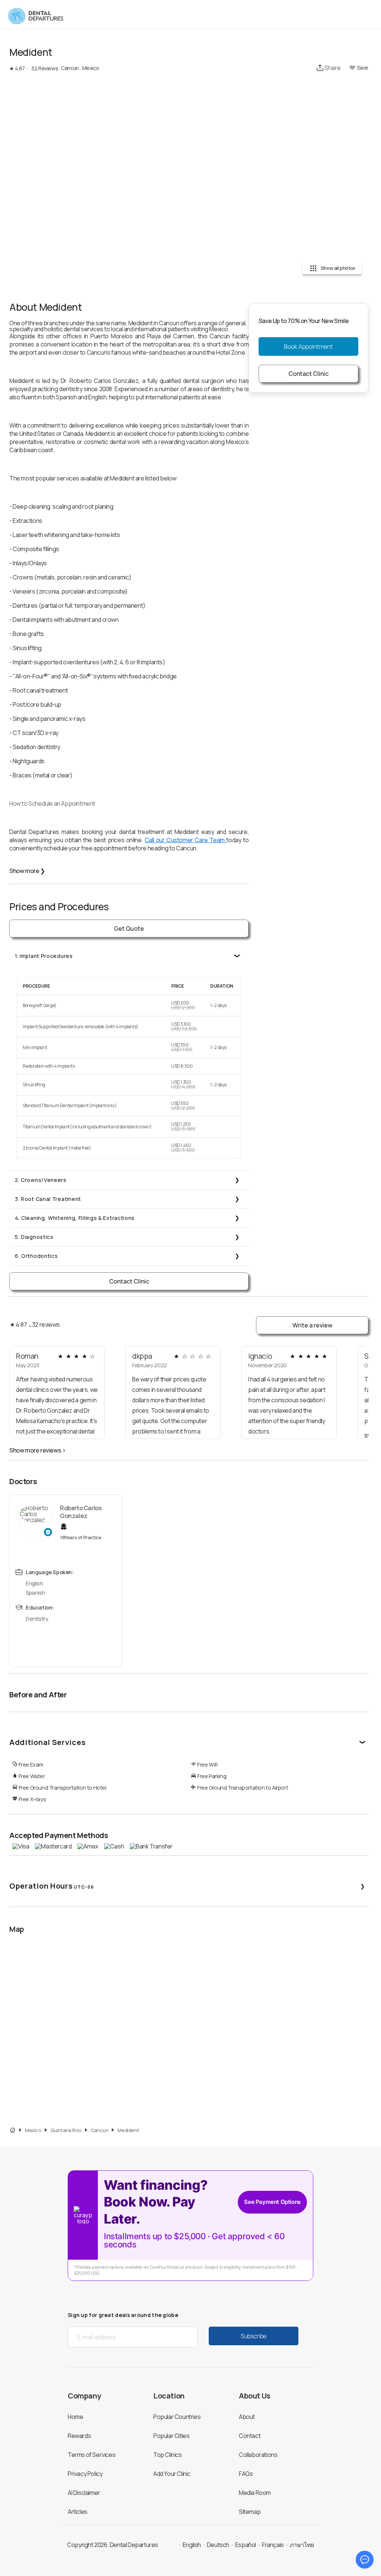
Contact (250, 2436)
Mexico (33, 2130)
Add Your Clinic (172, 2474)
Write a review (312, 1325)
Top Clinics (168, 2455)
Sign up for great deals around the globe (123, 2315)
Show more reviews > (37, 1450)
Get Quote (129, 929)
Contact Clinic (129, 1281)
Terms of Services (92, 2455)
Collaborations (258, 2455)
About (247, 2417)
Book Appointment (308, 346)
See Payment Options (272, 2202)
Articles (78, 2512)
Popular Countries (177, 2417)
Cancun (100, 2130)
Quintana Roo (66, 2130)
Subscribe (254, 2336)
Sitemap (250, 2512)
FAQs (246, 2474)
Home (75, 2417)
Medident (128, 2130)
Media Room (255, 2493)
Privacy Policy (85, 2474)
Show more (27, 871)
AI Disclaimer (84, 2493)
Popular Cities (171, 2436)
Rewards (79, 2436)
